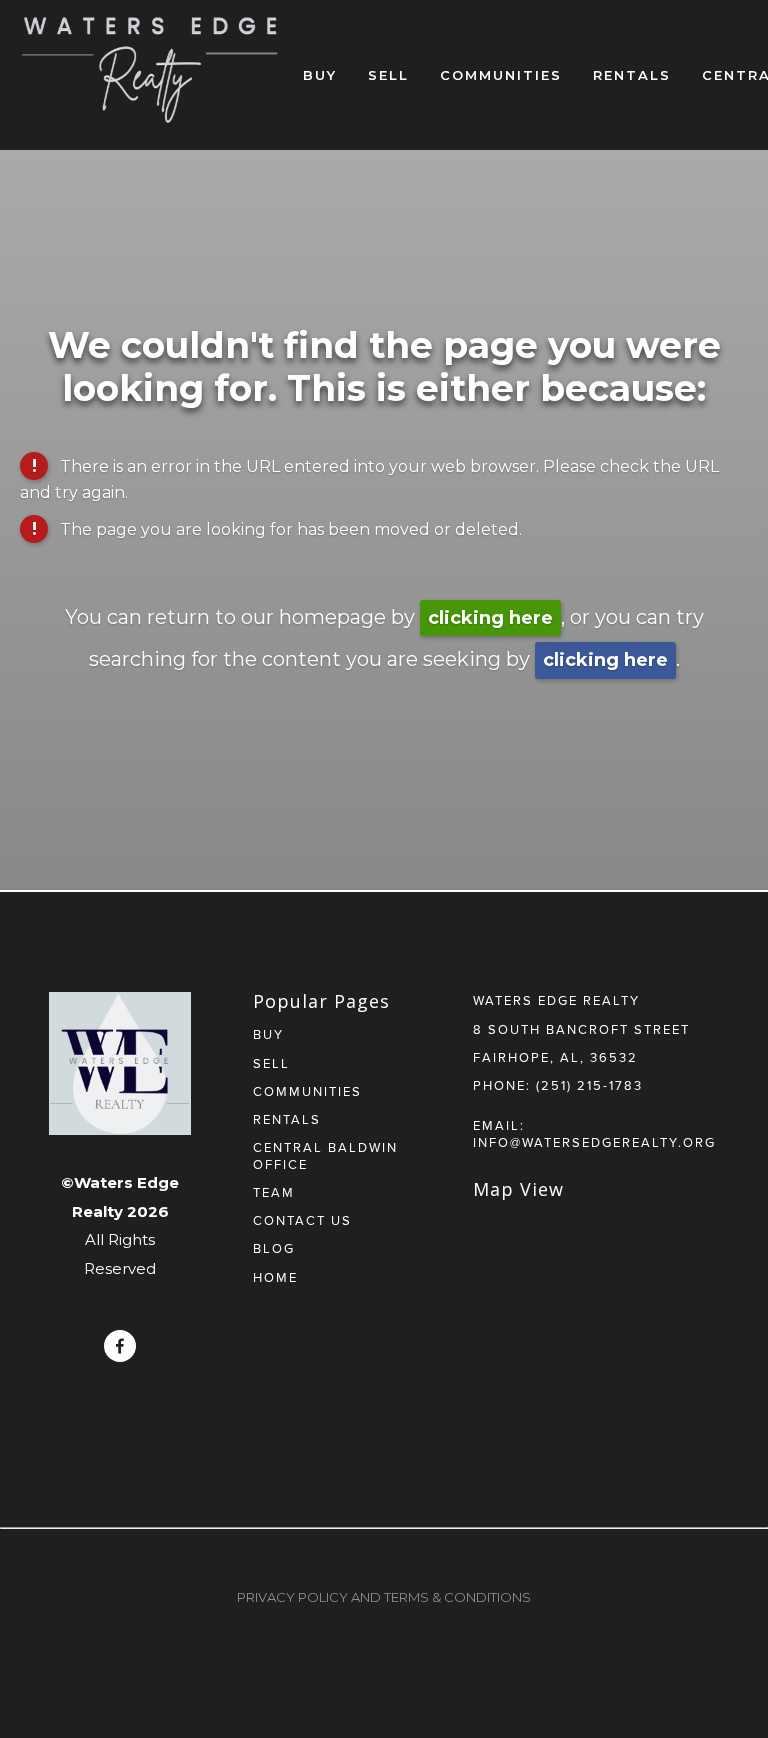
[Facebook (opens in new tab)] (120, 1346)
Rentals (632, 75)
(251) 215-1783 (589, 1085)
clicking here (490, 618)
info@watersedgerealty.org (594, 1142)
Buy (320, 75)
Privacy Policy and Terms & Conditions (384, 1597)
